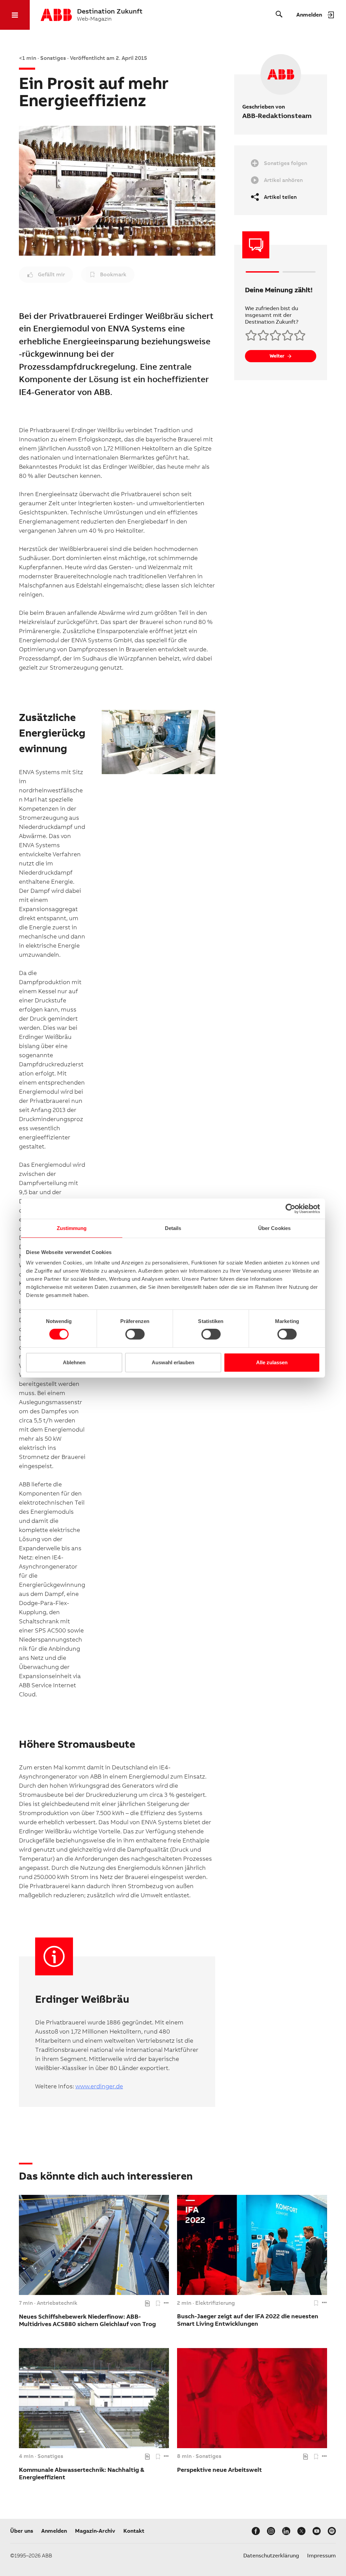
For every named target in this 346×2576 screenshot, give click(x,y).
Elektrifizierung (215, 2303)
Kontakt (134, 2531)
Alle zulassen (272, 1362)
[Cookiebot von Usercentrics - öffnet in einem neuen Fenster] (290, 1208)
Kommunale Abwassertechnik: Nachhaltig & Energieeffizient (82, 2473)
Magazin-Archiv (95, 2531)
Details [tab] (173, 1228)
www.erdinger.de (99, 2086)
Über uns (22, 2531)
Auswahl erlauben (173, 1362)
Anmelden (54, 2531)
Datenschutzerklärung (271, 2556)
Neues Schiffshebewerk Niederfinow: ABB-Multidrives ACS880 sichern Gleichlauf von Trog (87, 2320)
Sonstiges (50, 2456)
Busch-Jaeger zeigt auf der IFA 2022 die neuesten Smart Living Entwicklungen (248, 2320)
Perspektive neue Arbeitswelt (219, 2470)
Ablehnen (74, 1362)
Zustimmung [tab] (72, 1228)
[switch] (135, 1334)
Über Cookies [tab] (274, 1228)
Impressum (322, 2556)
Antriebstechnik (57, 2303)
